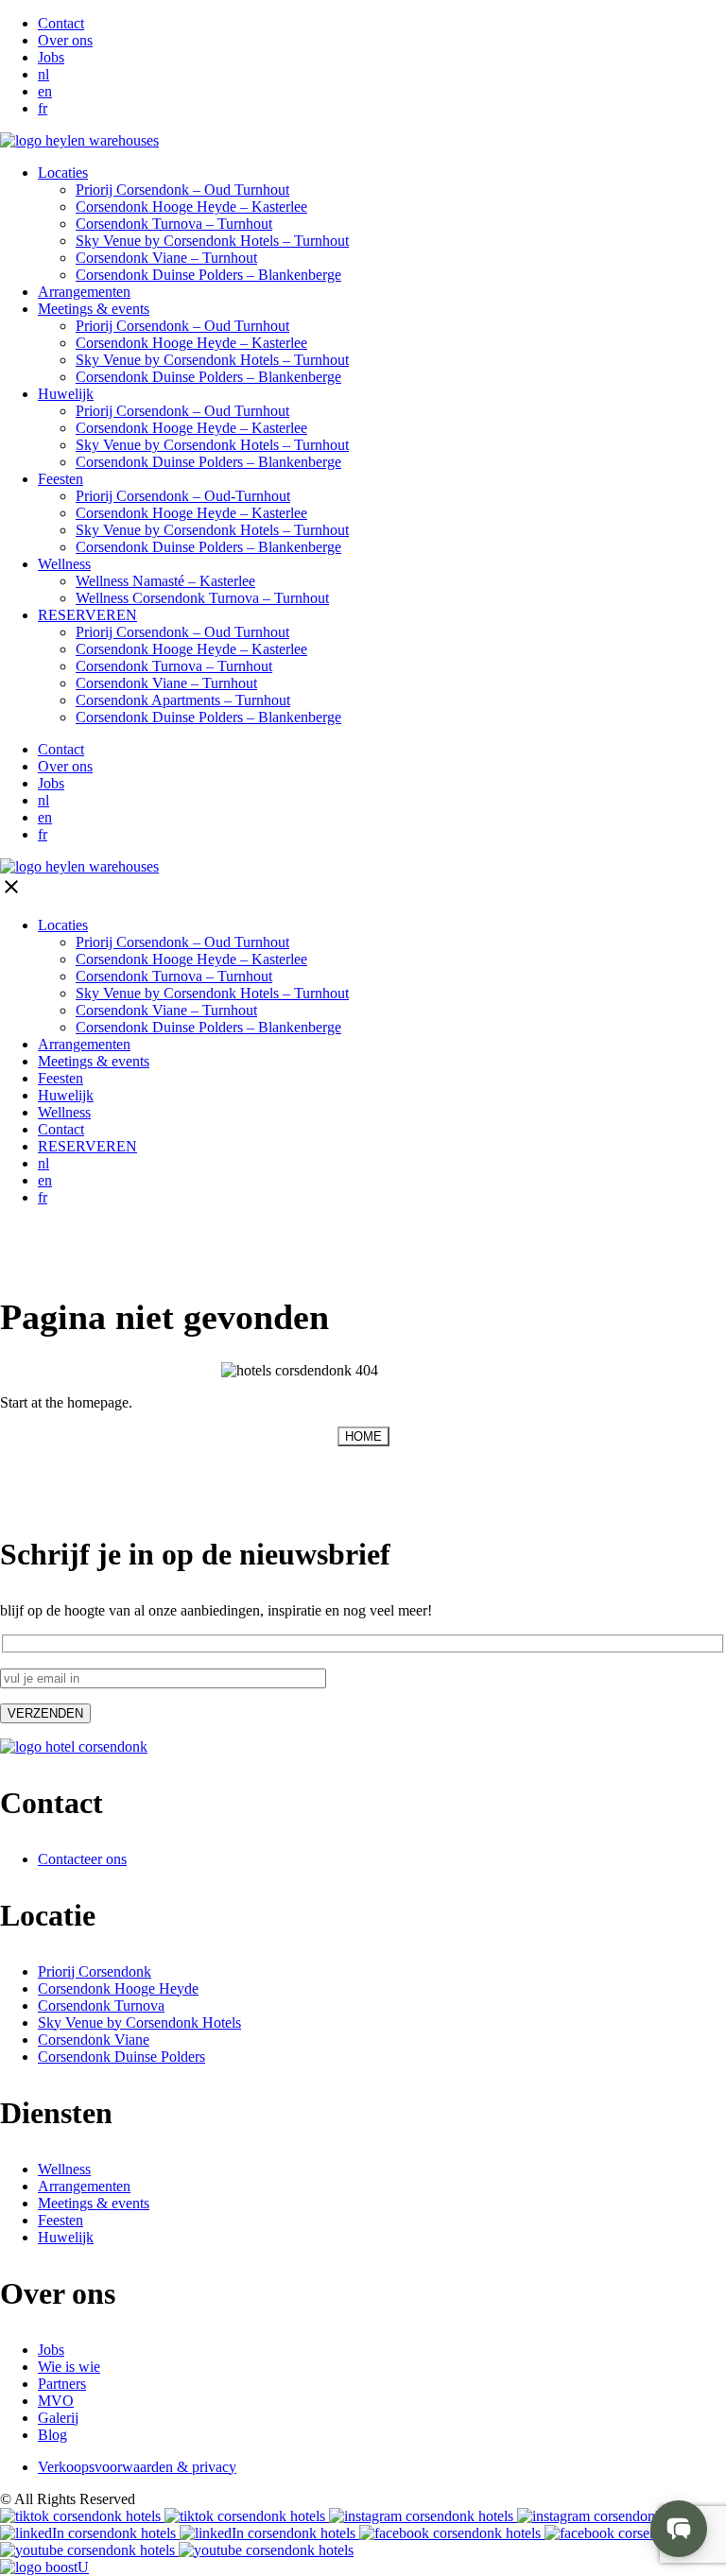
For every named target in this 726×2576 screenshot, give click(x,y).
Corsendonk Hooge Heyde (118, 1988)
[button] (679, 2529)
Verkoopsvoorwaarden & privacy (137, 2467)
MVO (56, 2401)
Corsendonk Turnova (101, 2005)
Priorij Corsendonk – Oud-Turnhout (183, 496)
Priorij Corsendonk (95, 1971)
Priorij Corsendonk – (182, 190)
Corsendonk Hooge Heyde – (191, 207)
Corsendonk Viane (94, 2040)
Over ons (65, 40)
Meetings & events (94, 309)
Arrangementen (84, 292)
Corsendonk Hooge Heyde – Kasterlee (191, 343)
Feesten (60, 479)
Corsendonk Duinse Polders (121, 2057)
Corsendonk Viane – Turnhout (166, 683)
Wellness (64, 564)
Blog (52, 2435)
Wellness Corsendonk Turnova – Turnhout (202, 598)
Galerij (58, 2418)
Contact (61, 23)
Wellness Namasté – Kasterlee (165, 581)
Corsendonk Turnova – (174, 224)
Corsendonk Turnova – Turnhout (174, 666)
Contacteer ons (82, 1859)
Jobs (51, 57)
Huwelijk (66, 394)
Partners (62, 2384)
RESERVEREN (87, 615)
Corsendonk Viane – (166, 258)
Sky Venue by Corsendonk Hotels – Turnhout (212, 241)
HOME (363, 1436)
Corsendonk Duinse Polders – (208, 275)
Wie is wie (69, 2367)
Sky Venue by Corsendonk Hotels (139, 2023)
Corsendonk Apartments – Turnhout (183, 700)
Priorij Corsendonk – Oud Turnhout (182, 326)
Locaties (63, 173)
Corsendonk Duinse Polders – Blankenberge (208, 377)
